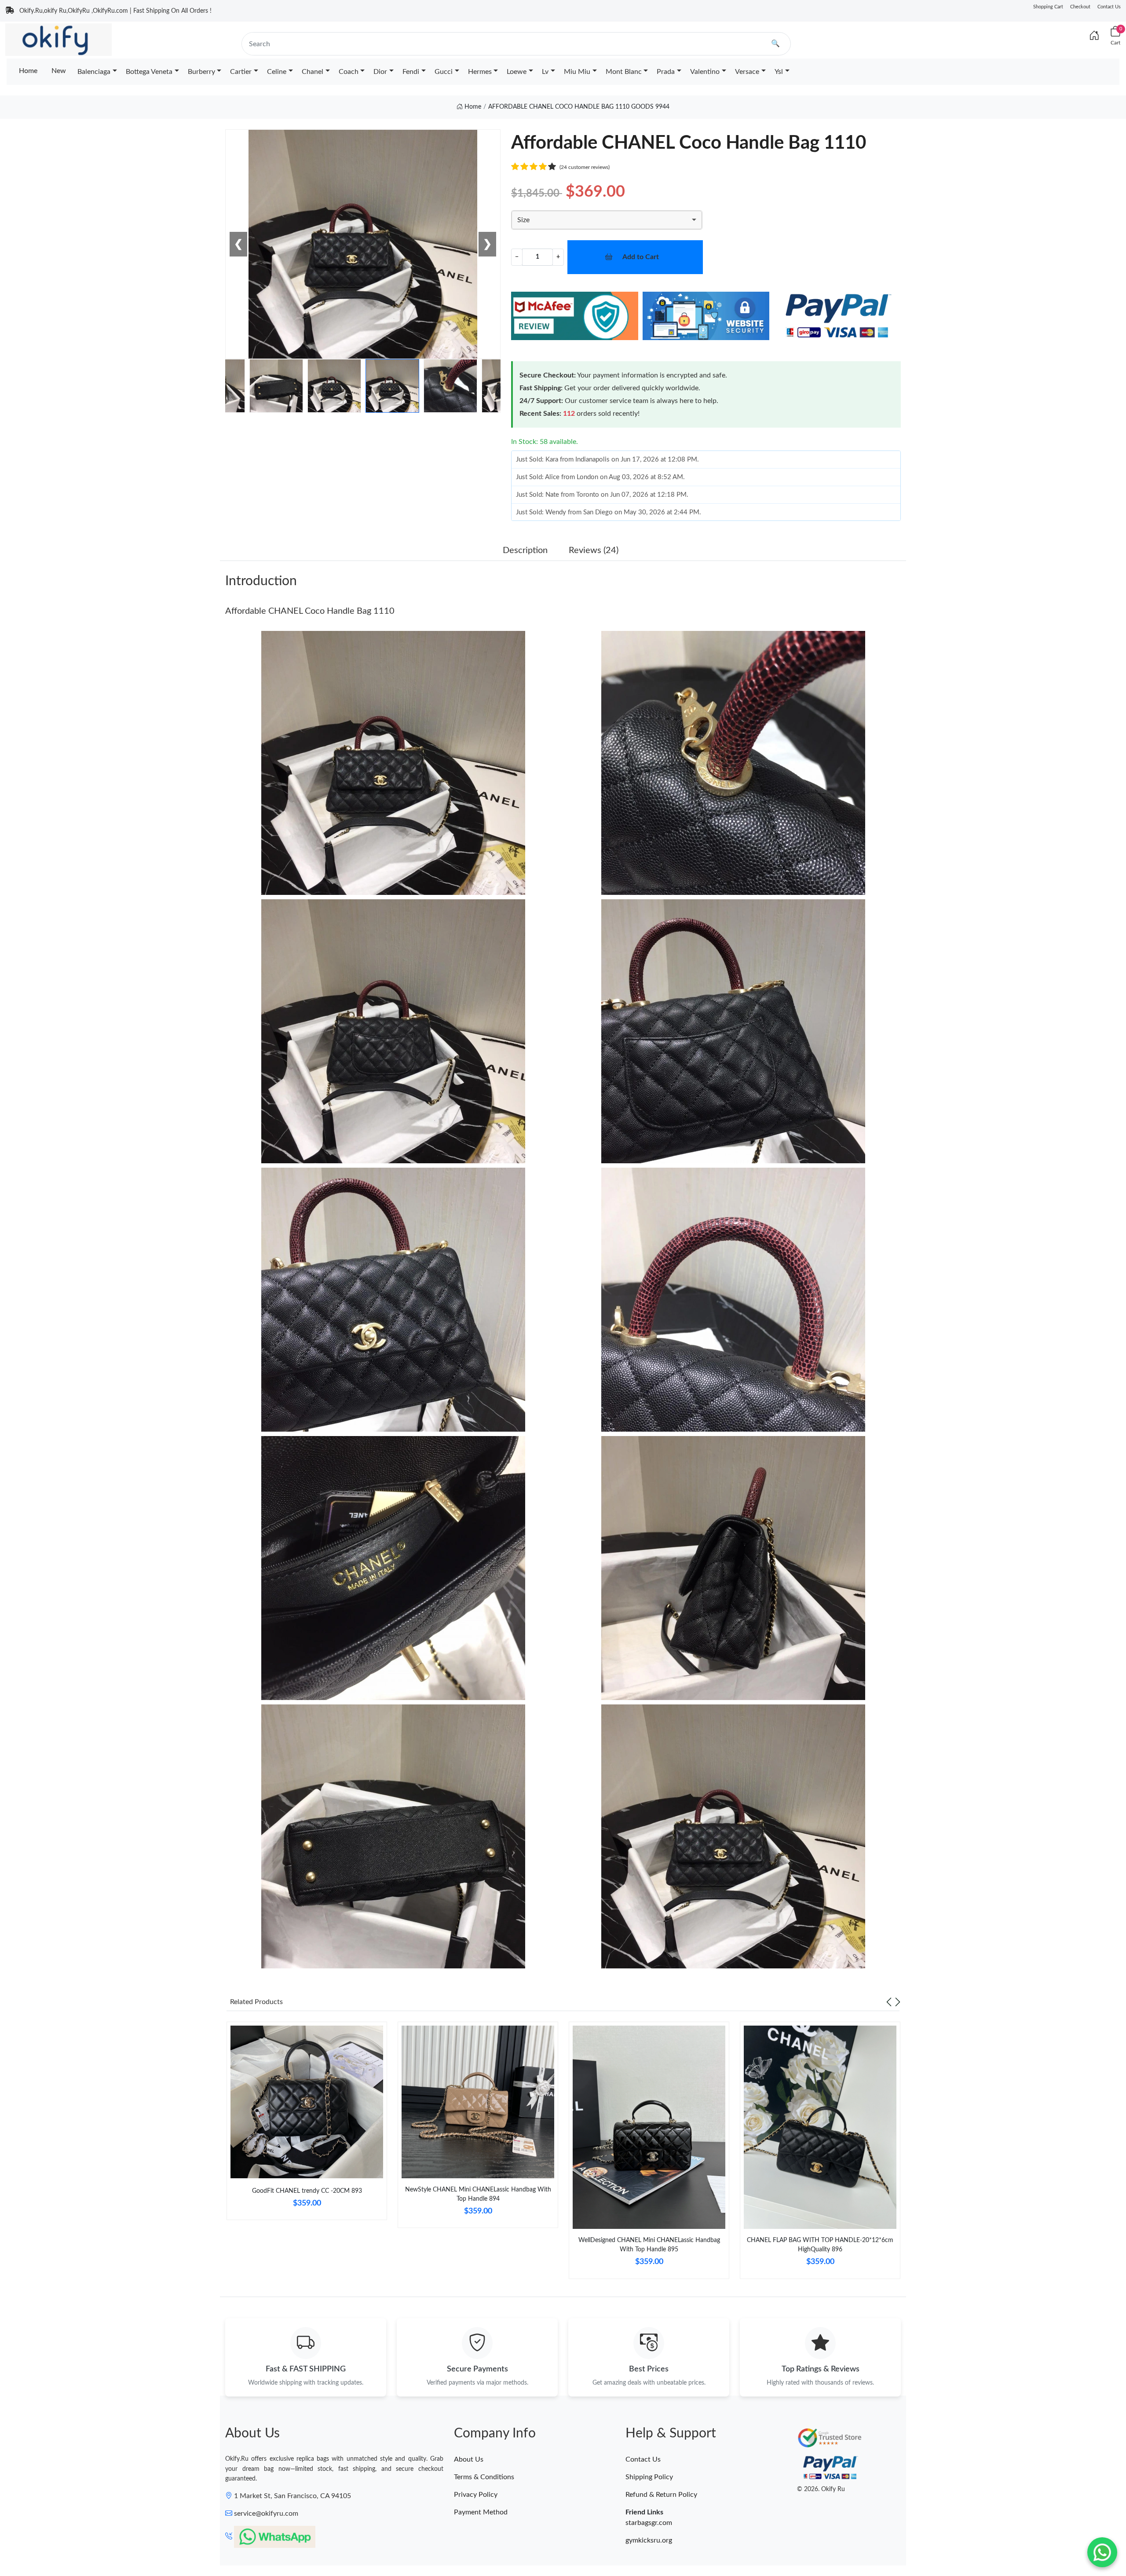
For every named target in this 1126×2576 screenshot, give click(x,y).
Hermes (480, 72)
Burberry (201, 72)
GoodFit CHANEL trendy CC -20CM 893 (307, 2191)
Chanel (313, 72)
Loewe (517, 72)
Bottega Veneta (149, 72)
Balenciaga (94, 72)
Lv (545, 72)
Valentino (705, 72)
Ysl (779, 72)
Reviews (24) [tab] (594, 550)
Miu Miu (577, 72)
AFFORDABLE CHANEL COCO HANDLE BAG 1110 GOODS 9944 (579, 107)
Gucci (444, 72)
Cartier (241, 72)
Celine (277, 72)
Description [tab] (525, 550)
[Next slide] (898, 2002)
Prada (666, 72)
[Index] (1094, 36)
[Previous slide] (889, 2002)
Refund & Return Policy (661, 2495)
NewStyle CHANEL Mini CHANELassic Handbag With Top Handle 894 (478, 2194)
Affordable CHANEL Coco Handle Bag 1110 (310, 611)
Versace (747, 72)
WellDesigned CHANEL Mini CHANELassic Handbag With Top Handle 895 (649, 2245)
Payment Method (481, 2512)
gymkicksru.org (649, 2540)
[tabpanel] (307, 2124)
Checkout (1080, 7)
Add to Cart (641, 257)
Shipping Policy (649, 2477)
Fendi (411, 72)
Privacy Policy (476, 2495)
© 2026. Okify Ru (821, 2489)
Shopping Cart (1048, 7)
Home (28, 71)
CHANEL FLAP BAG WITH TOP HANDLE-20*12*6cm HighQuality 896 (820, 2245)
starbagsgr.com (649, 2523)
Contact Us (1109, 7)
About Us (469, 2459)
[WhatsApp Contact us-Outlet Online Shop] (1102, 2552)
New (59, 71)
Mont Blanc (624, 72)
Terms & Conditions (484, 2477)
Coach (349, 72)
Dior (380, 72)
